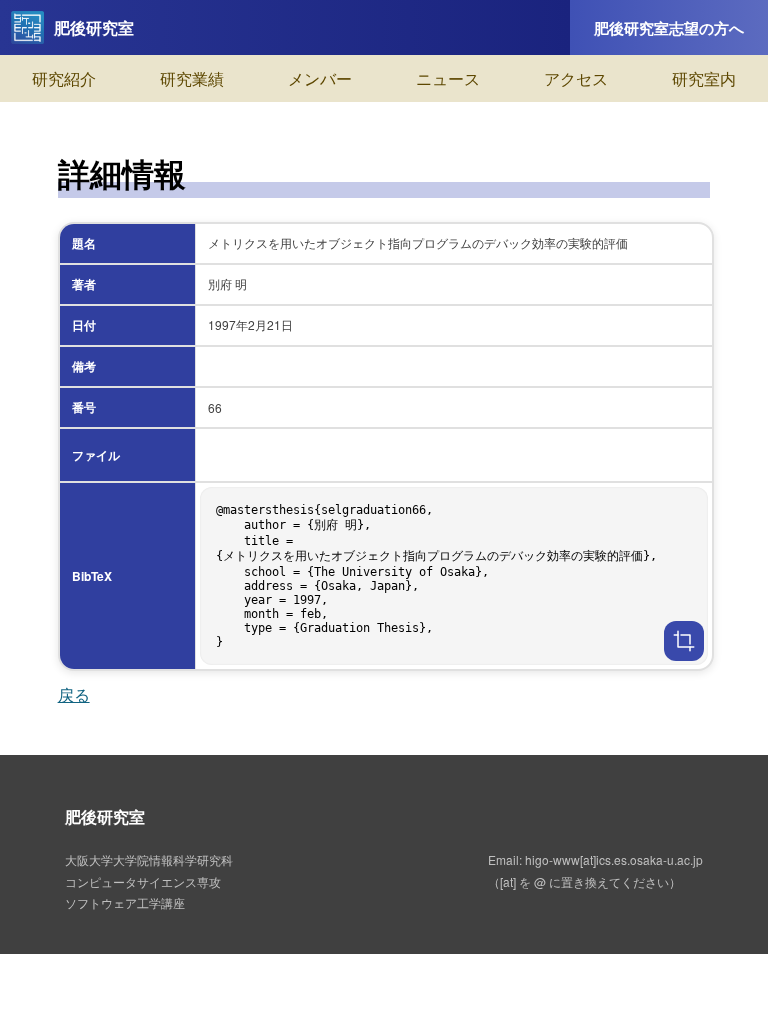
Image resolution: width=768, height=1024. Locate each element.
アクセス (576, 78)
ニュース (448, 78)
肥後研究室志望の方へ (669, 28)
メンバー (320, 78)
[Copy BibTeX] (684, 641)
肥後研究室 (94, 27)
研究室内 (704, 78)
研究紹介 (64, 78)
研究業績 (192, 78)
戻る (74, 694)
